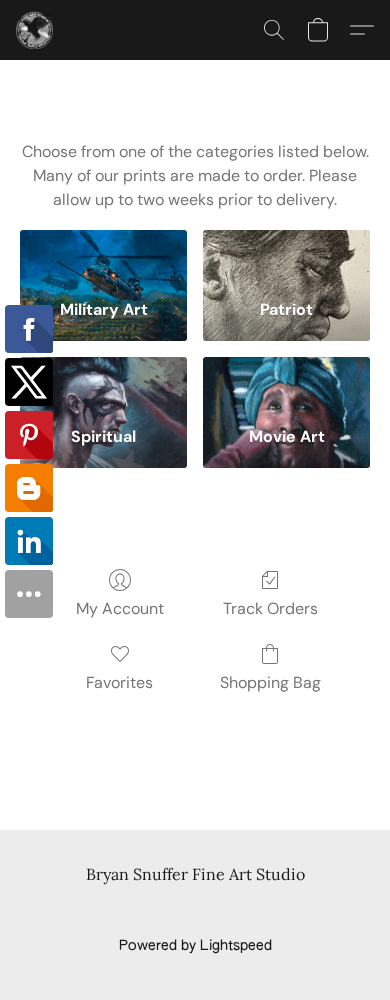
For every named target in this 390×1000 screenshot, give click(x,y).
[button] (35, 30)
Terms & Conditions (140, 912)
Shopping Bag (270, 682)
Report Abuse (270, 912)
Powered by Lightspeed (195, 946)
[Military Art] (103, 257)
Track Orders (270, 608)
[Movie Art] (286, 384)
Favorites (119, 682)
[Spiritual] (103, 384)
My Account (120, 608)
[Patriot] (286, 257)
